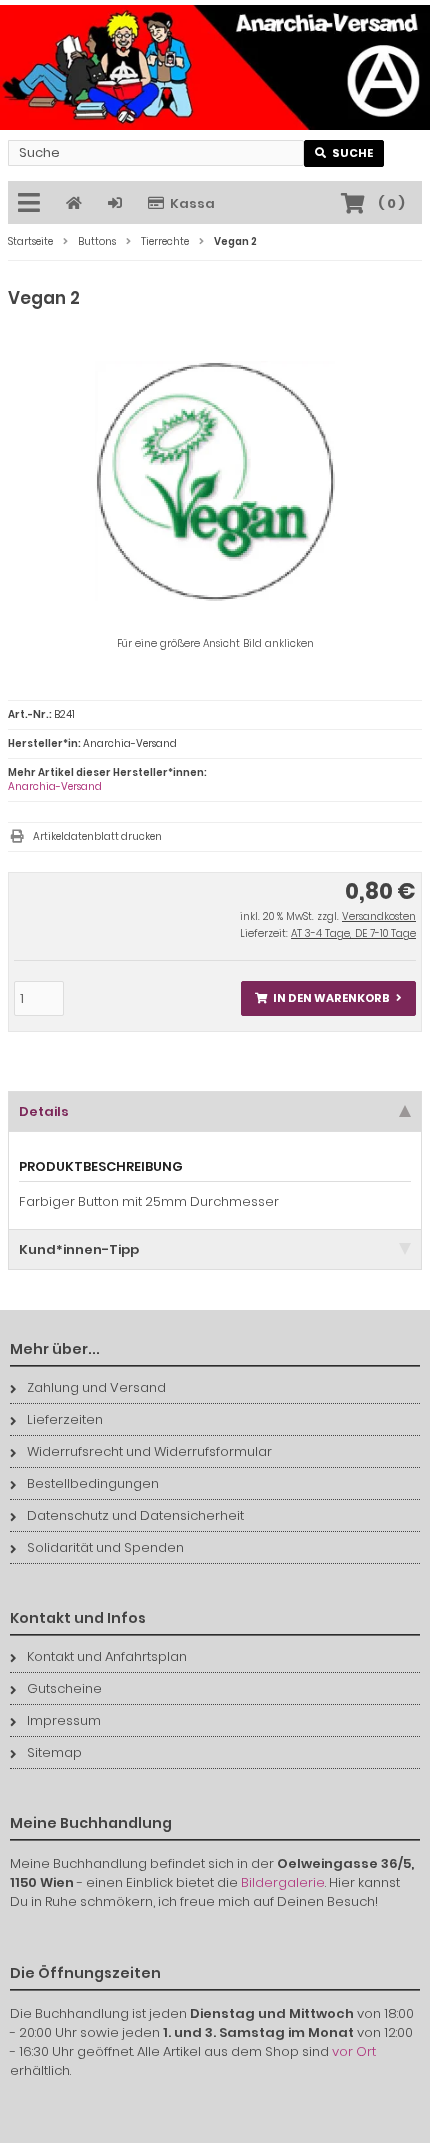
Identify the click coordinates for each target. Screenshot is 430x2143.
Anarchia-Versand (55, 786)
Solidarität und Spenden (105, 1547)
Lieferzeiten (65, 1419)
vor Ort (354, 2051)
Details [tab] (44, 1111)
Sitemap (54, 1752)
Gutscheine (64, 1688)
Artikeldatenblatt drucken (97, 836)
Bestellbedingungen (93, 1483)
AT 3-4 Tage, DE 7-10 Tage (353, 933)
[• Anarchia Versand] (215, 67)
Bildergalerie (283, 1882)
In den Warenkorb (329, 998)
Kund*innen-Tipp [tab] (79, 1249)
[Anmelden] (118, 203)
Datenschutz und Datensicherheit (135, 1515)
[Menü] (32, 204)
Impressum (64, 1720)
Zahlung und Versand (96, 1387)
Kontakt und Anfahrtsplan (107, 1656)
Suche (344, 153)
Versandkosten (379, 916)
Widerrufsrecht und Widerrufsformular (149, 1451)
